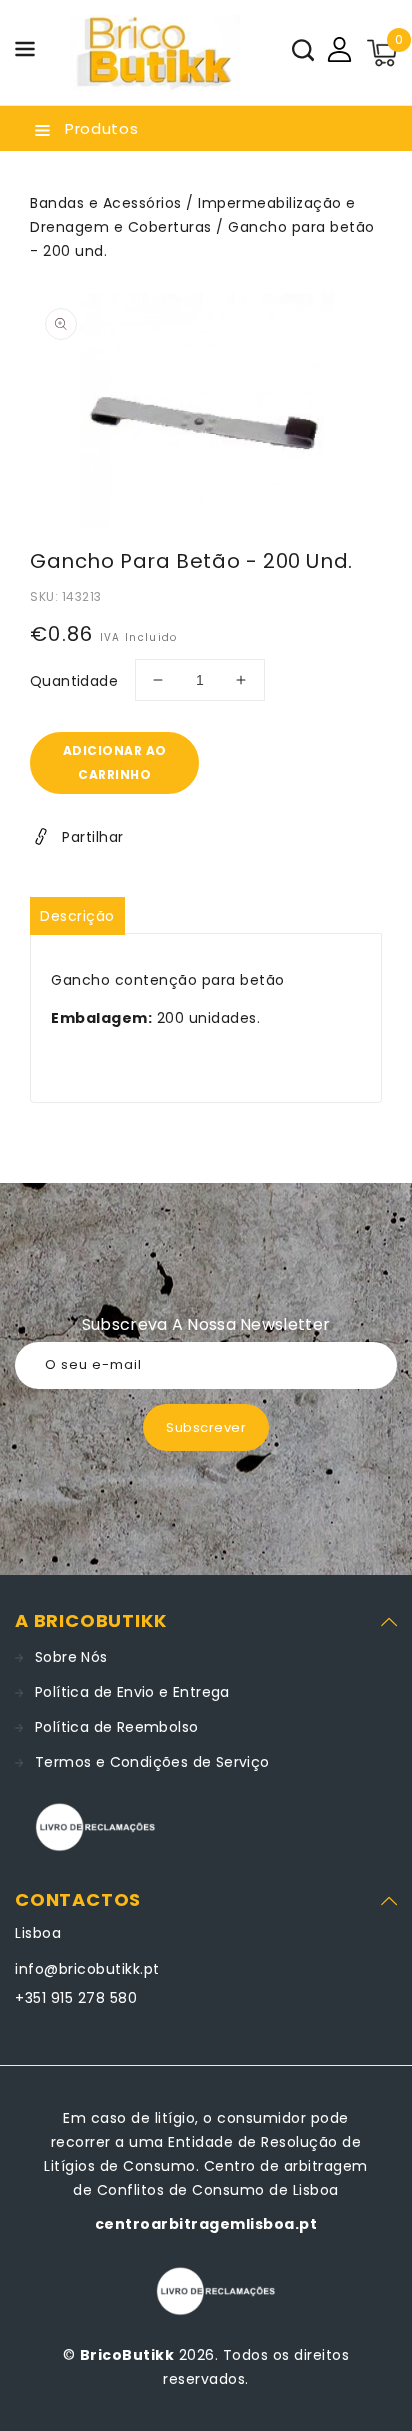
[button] (25, 52)
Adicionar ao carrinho (115, 762)
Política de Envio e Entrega (132, 1692)
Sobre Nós (71, 1657)
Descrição (77, 916)
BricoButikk (127, 2355)
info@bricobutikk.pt (87, 1969)
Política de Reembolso (116, 1727)
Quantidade (74, 681)
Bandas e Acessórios (106, 203)
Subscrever (206, 1427)
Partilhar (93, 837)
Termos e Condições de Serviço (152, 1762)
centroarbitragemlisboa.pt (206, 2224)
